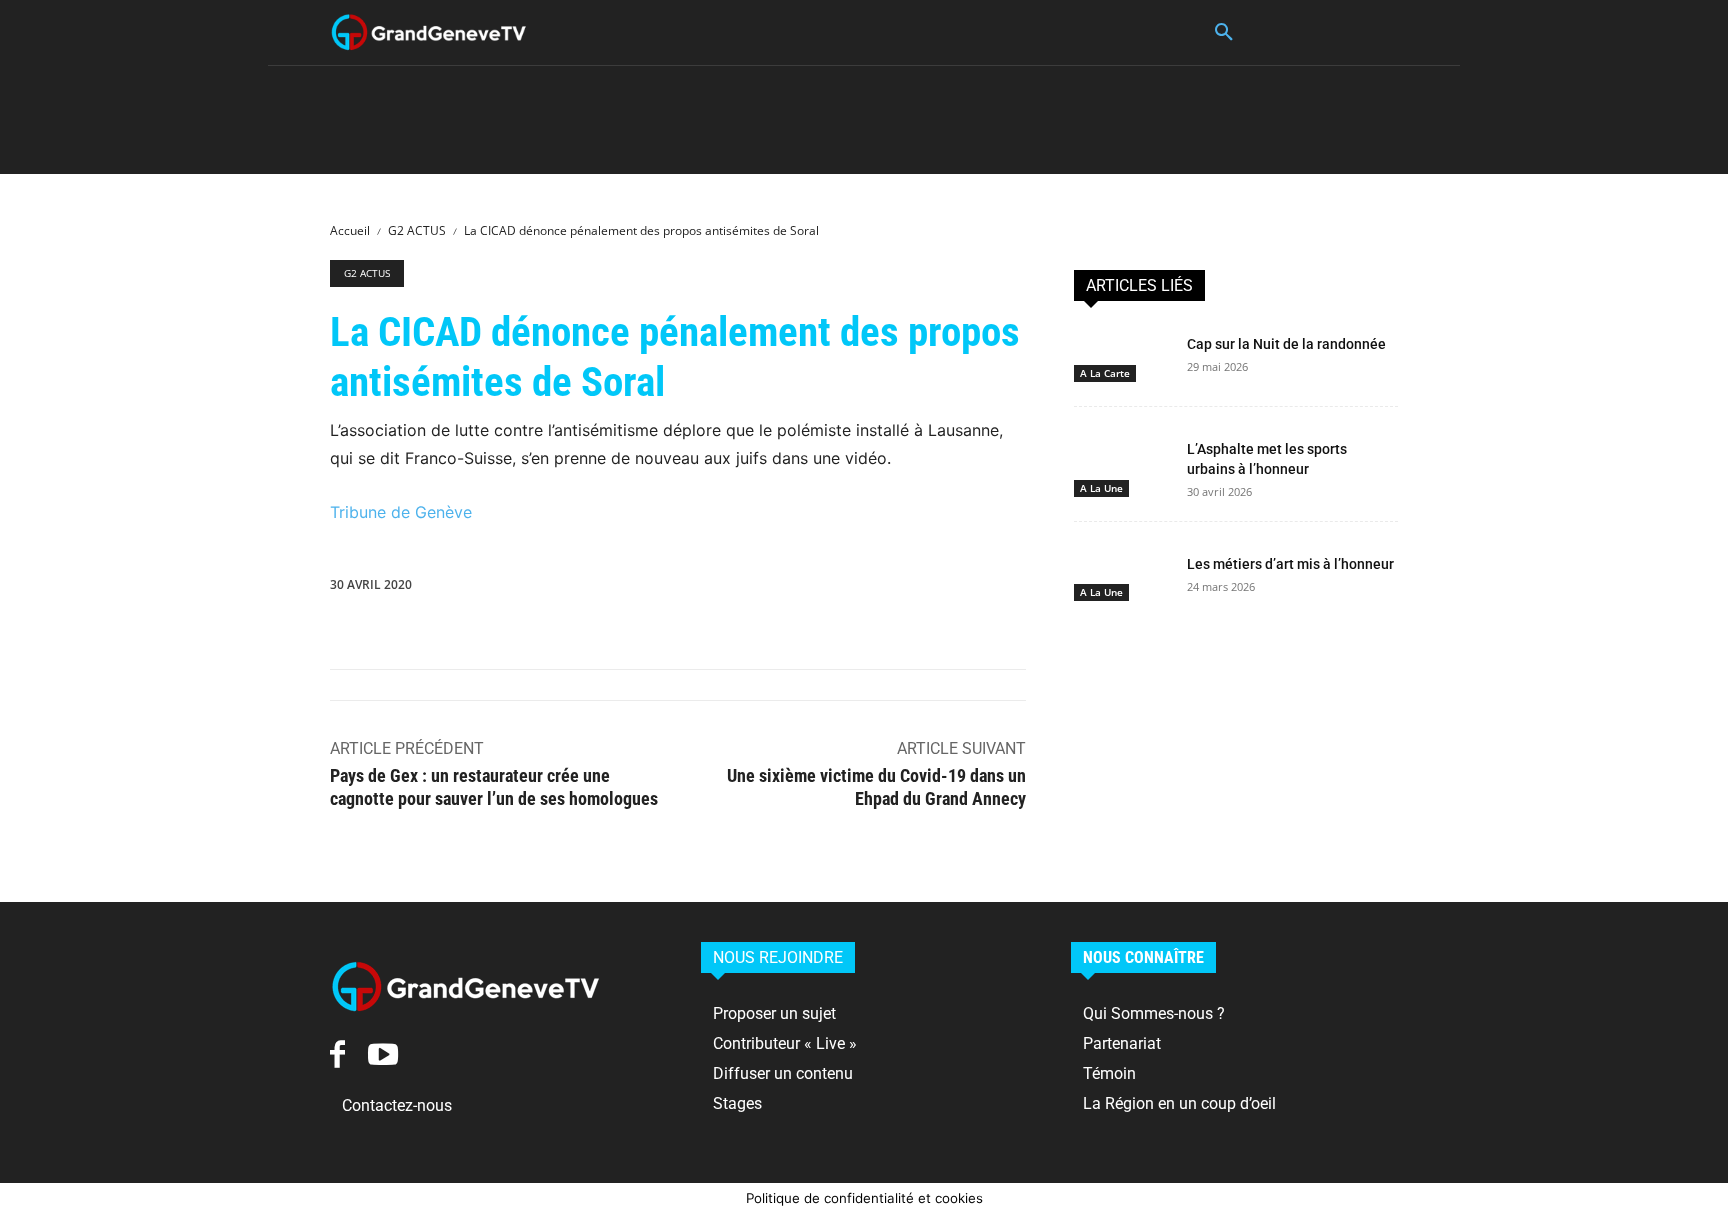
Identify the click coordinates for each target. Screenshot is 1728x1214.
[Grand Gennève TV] (429, 32)
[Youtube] (382, 1054)
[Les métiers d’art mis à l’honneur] (1122, 574)
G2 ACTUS (417, 230)
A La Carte (1105, 373)
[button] (1224, 33)
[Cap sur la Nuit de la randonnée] (1122, 354)
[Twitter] (697, 589)
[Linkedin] (835, 589)
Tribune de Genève (401, 512)
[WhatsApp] (789, 589)
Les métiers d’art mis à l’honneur (1290, 564)
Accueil (350, 230)
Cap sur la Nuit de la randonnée (1286, 344)
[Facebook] (651, 589)
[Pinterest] (743, 589)
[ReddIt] (881, 589)
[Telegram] (1019, 589)
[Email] (927, 589)
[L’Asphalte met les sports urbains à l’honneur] (1122, 459)
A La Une (1101, 488)
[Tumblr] (973, 589)
